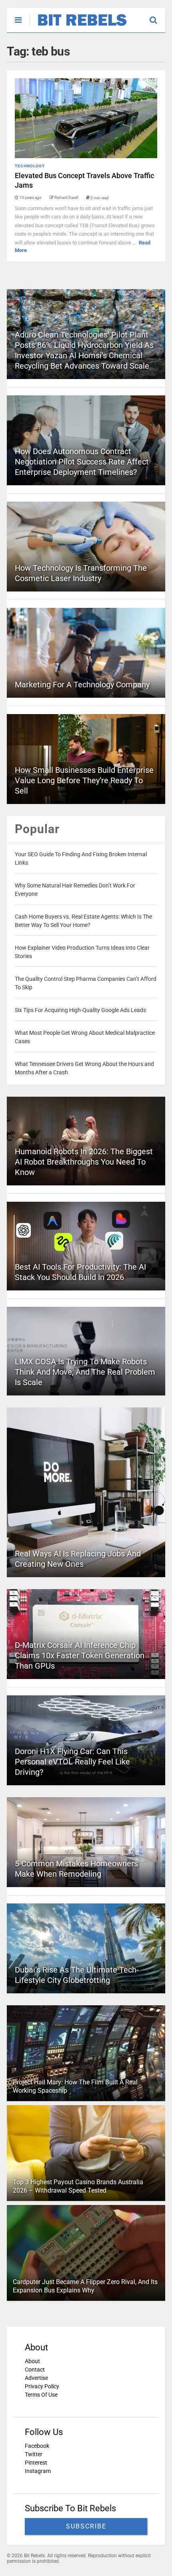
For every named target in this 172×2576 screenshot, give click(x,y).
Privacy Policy (42, 2386)
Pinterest (36, 2463)
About (32, 2361)
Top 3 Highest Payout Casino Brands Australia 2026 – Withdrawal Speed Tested (78, 2186)
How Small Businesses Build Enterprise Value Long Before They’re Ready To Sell (84, 780)
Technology (30, 166)
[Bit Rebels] (78, 26)
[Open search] (157, 16)
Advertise (36, 2378)
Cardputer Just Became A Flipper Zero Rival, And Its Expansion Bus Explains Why (85, 2286)
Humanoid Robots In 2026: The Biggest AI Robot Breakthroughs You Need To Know (84, 1162)
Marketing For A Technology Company (82, 685)
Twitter (34, 2454)
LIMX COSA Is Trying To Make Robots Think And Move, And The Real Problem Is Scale (85, 1372)
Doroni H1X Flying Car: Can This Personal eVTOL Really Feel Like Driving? (72, 1762)
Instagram (38, 2471)
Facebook (37, 2446)
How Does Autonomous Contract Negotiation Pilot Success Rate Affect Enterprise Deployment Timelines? (82, 462)
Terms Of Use (41, 2395)
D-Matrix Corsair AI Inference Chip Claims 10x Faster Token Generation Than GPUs (80, 1655)
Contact (35, 2370)
